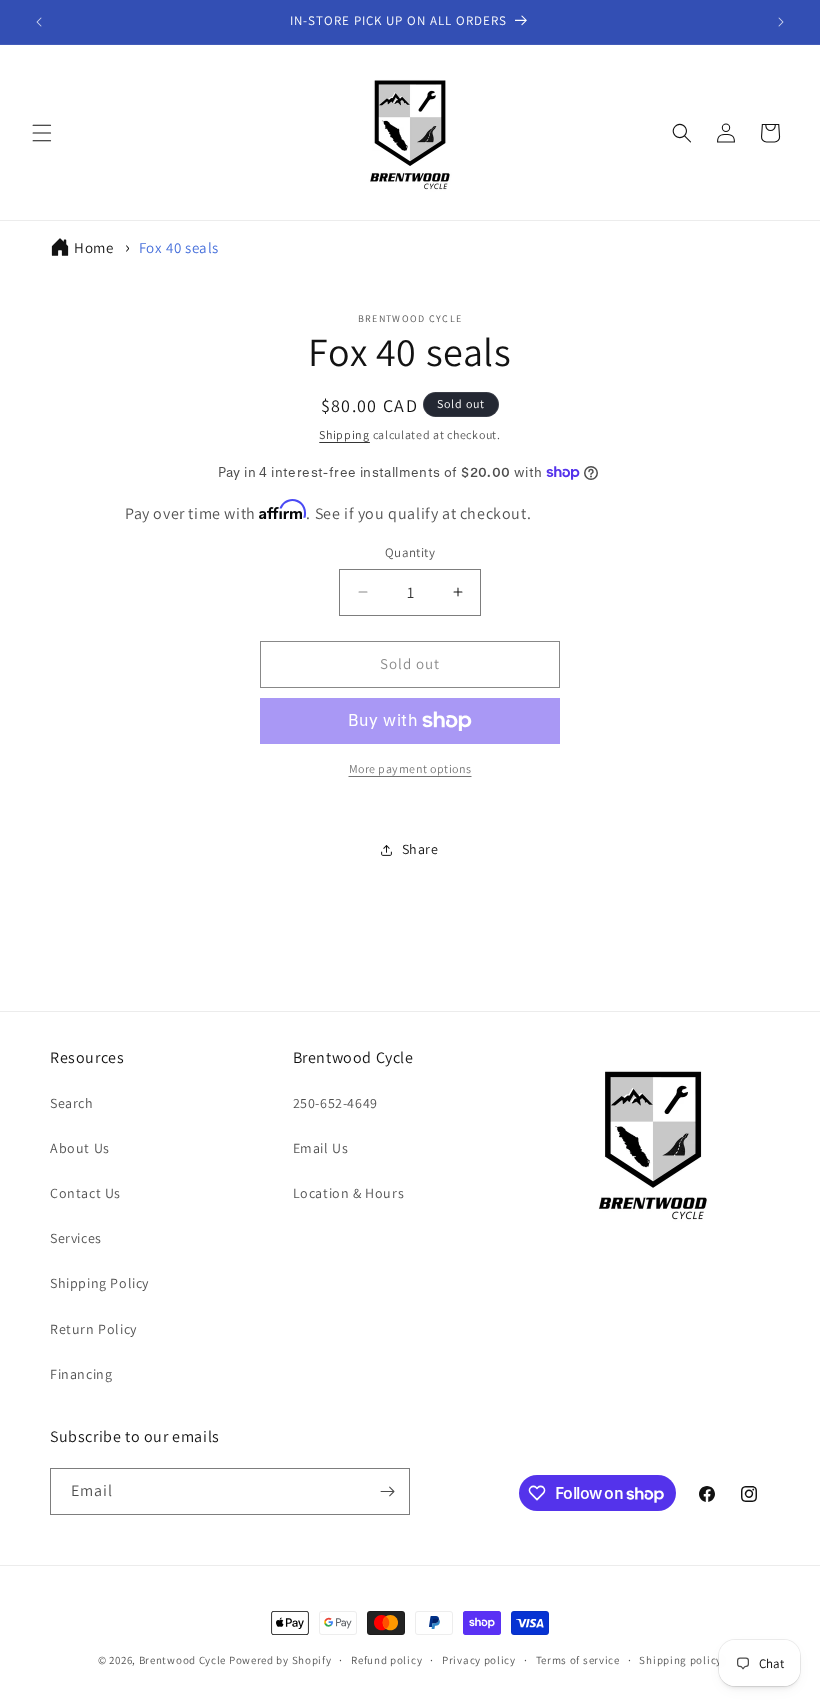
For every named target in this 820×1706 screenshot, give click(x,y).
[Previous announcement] (39, 22)
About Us (80, 1148)
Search (72, 1103)
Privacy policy (479, 1660)
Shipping (344, 434)
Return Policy (93, 1329)
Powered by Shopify (280, 1660)
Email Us (321, 1148)
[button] (42, 133)
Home (93, 247)
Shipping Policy (99, 1283)
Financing (81, 1374)
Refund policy (386, 1660)
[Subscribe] (387, 1491)
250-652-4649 (335, 1103)
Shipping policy (680, 1660)
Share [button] (420, 849)
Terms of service (578, 1660)
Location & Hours (349, 1193)
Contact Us (85, 1193)
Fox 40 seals (179, 247)
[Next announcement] (781, 22)
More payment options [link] (410, 768)
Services (76, 1238)
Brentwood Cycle (183, 1660)
